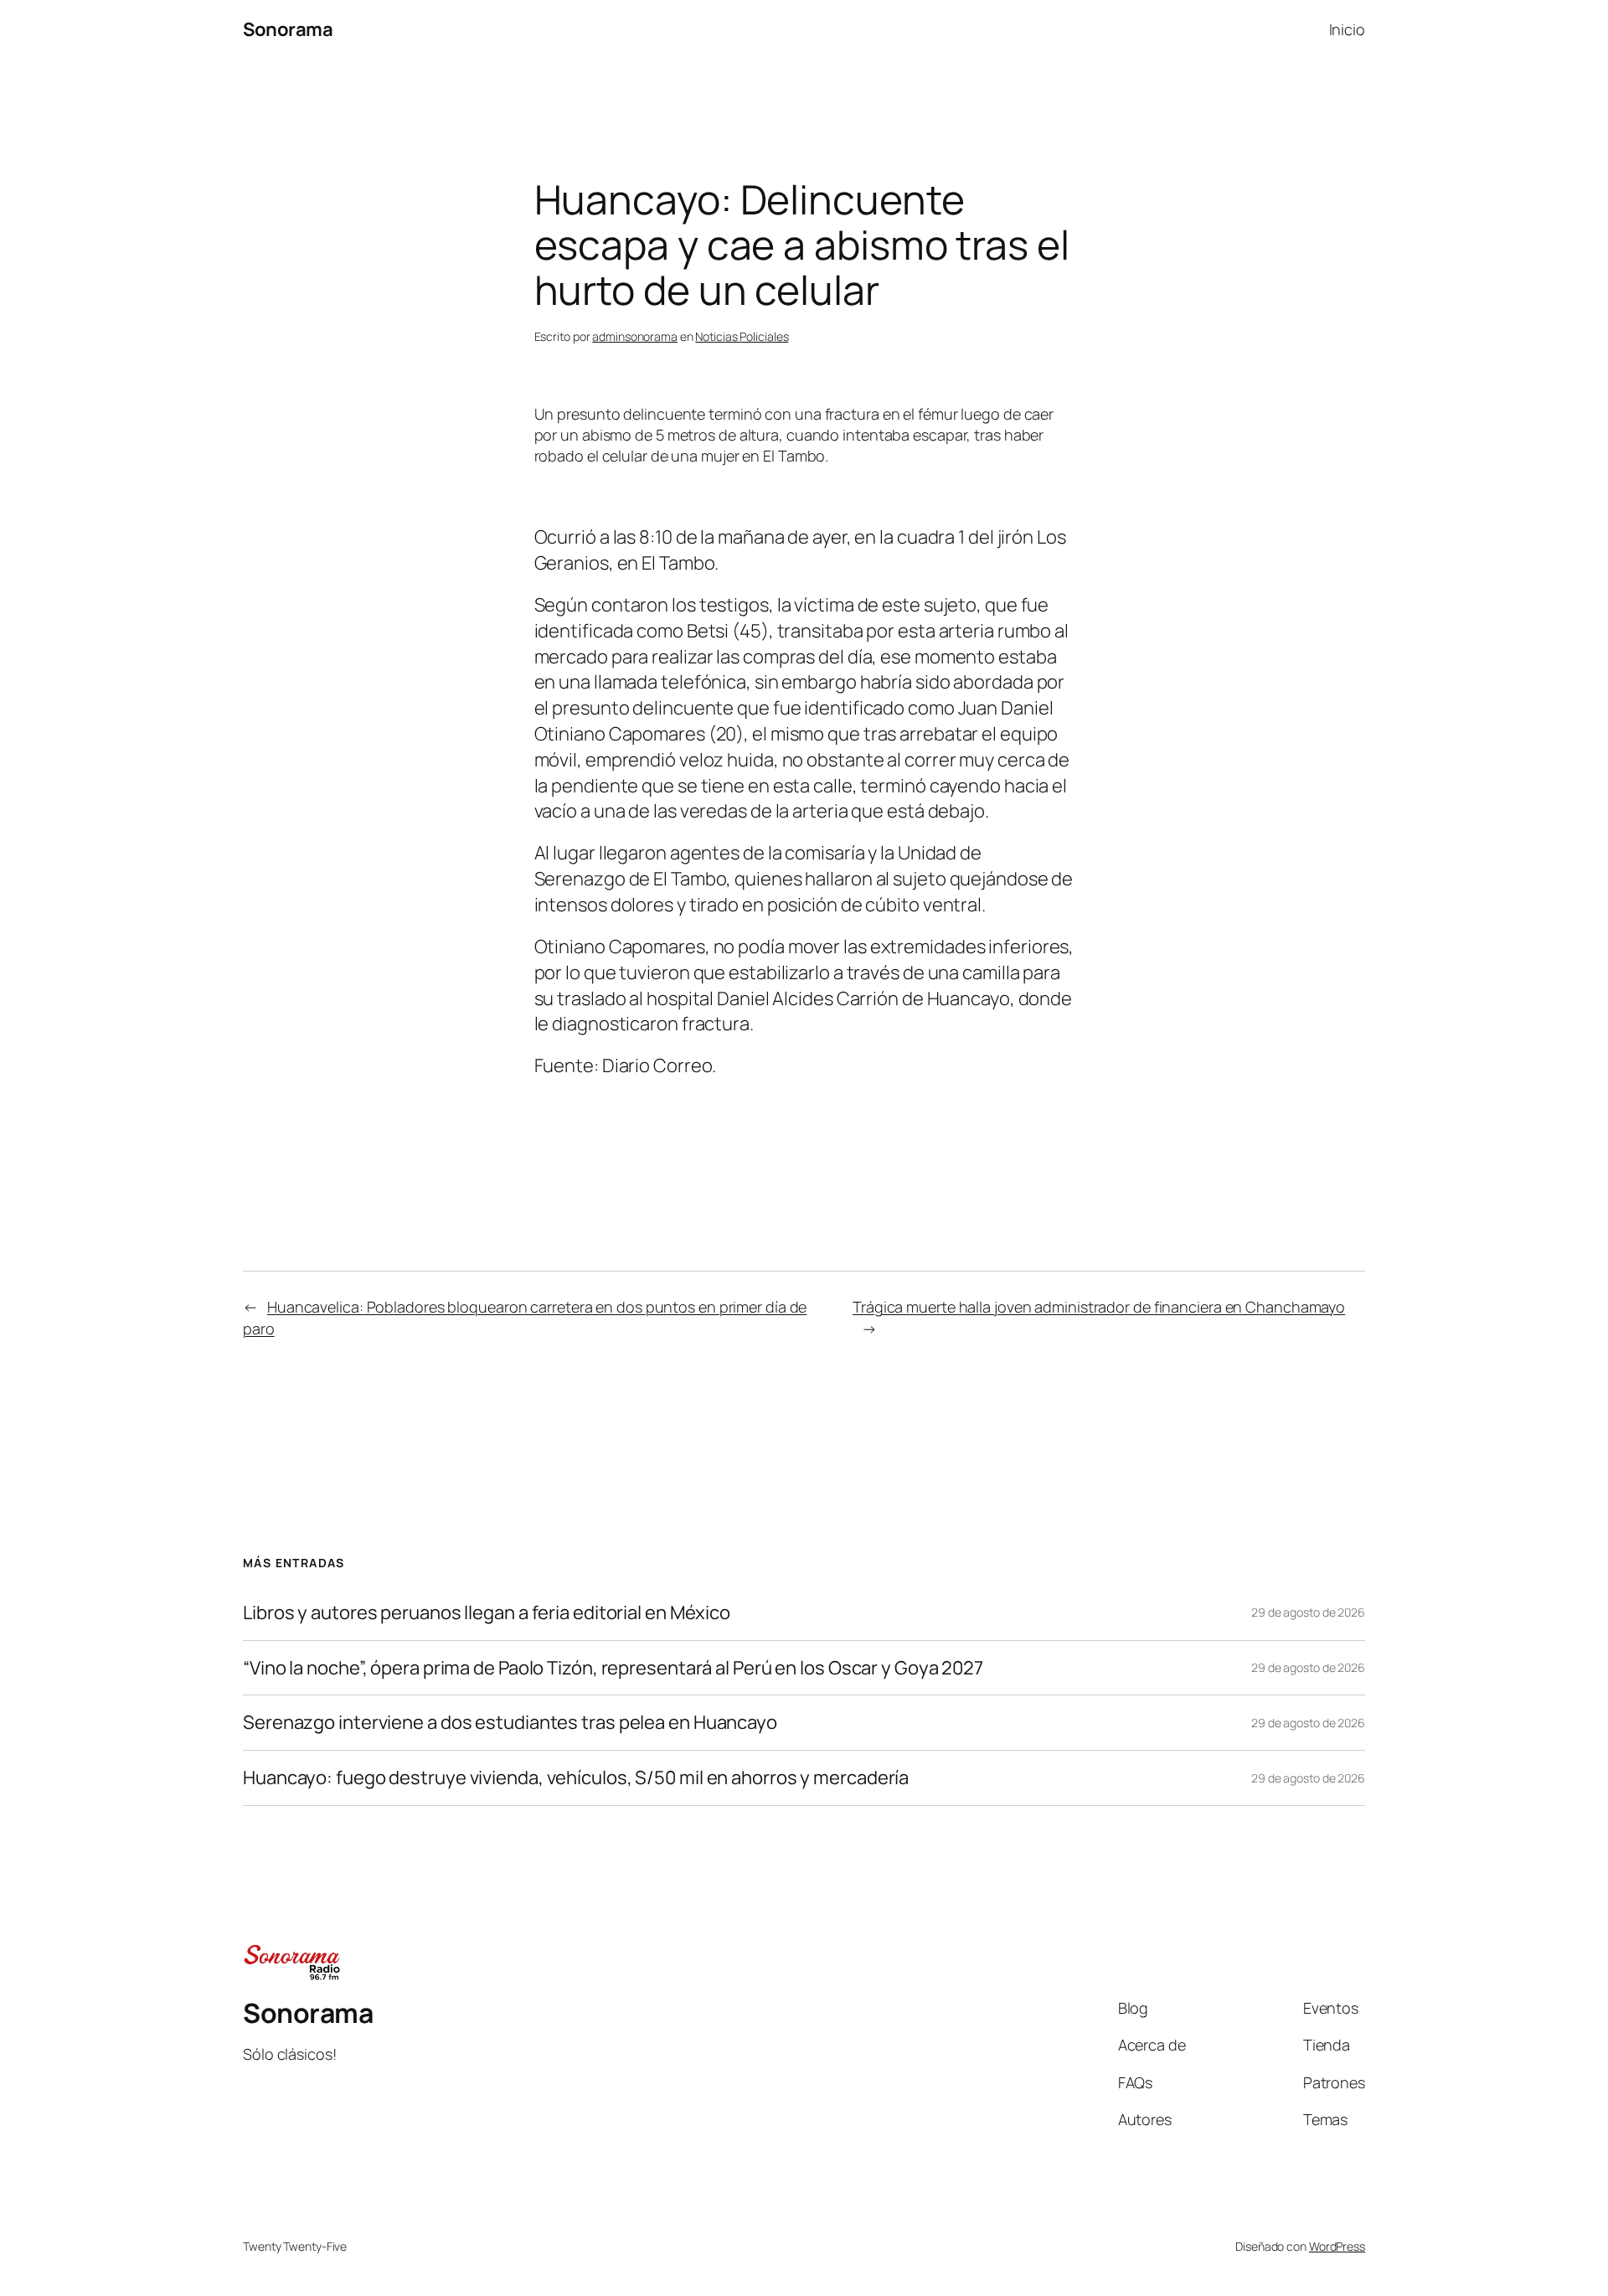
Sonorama (288, 29)
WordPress (1337, 2246)
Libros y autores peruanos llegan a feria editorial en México (487, 1613)
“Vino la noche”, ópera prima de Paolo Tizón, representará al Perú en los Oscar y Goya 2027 (613, 1668)
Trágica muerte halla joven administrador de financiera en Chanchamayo (1099, 1307)
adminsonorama (635, 336)
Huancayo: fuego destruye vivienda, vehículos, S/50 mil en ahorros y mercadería (576, 1778)
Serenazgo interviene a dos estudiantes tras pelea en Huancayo (510, 1723)
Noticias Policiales (742, 336)
